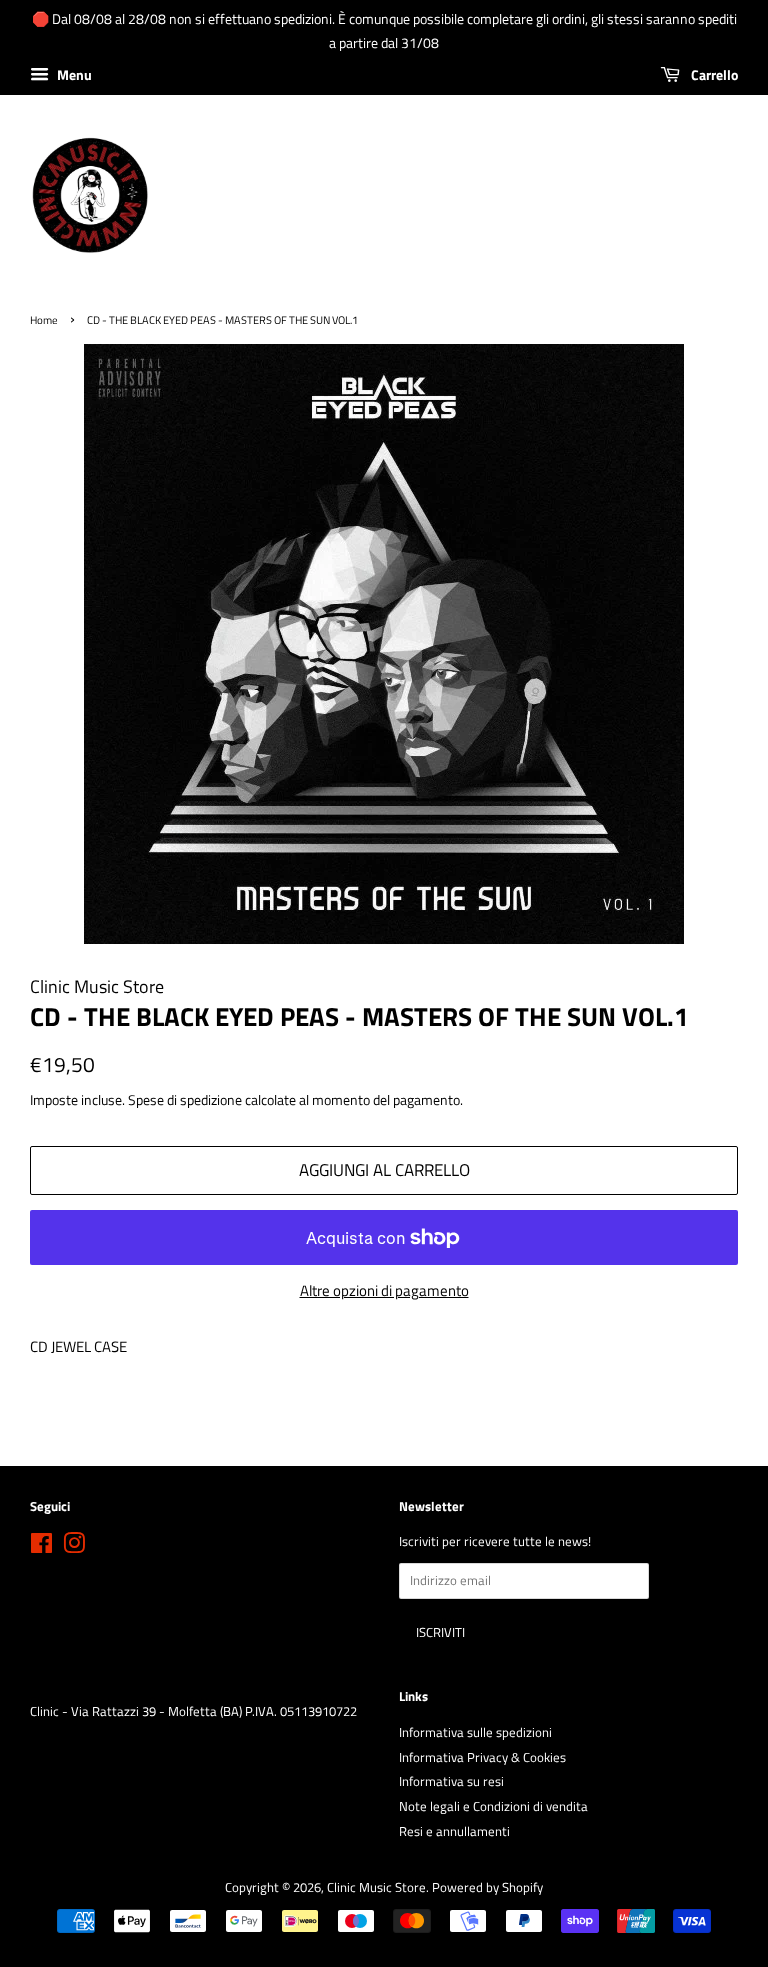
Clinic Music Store (376, 1887)
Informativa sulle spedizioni (475, 1732)
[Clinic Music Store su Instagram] (74, 1547)
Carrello (713, 74)
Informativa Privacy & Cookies (482, 1757)
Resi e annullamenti (454, 1831)
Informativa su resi (451, 1781)
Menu (73, 74)
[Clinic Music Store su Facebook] (41, 1547)
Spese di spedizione (185, 1099)
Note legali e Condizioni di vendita (493, 1806)
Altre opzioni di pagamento (384, 1290)
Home (44, 319)
